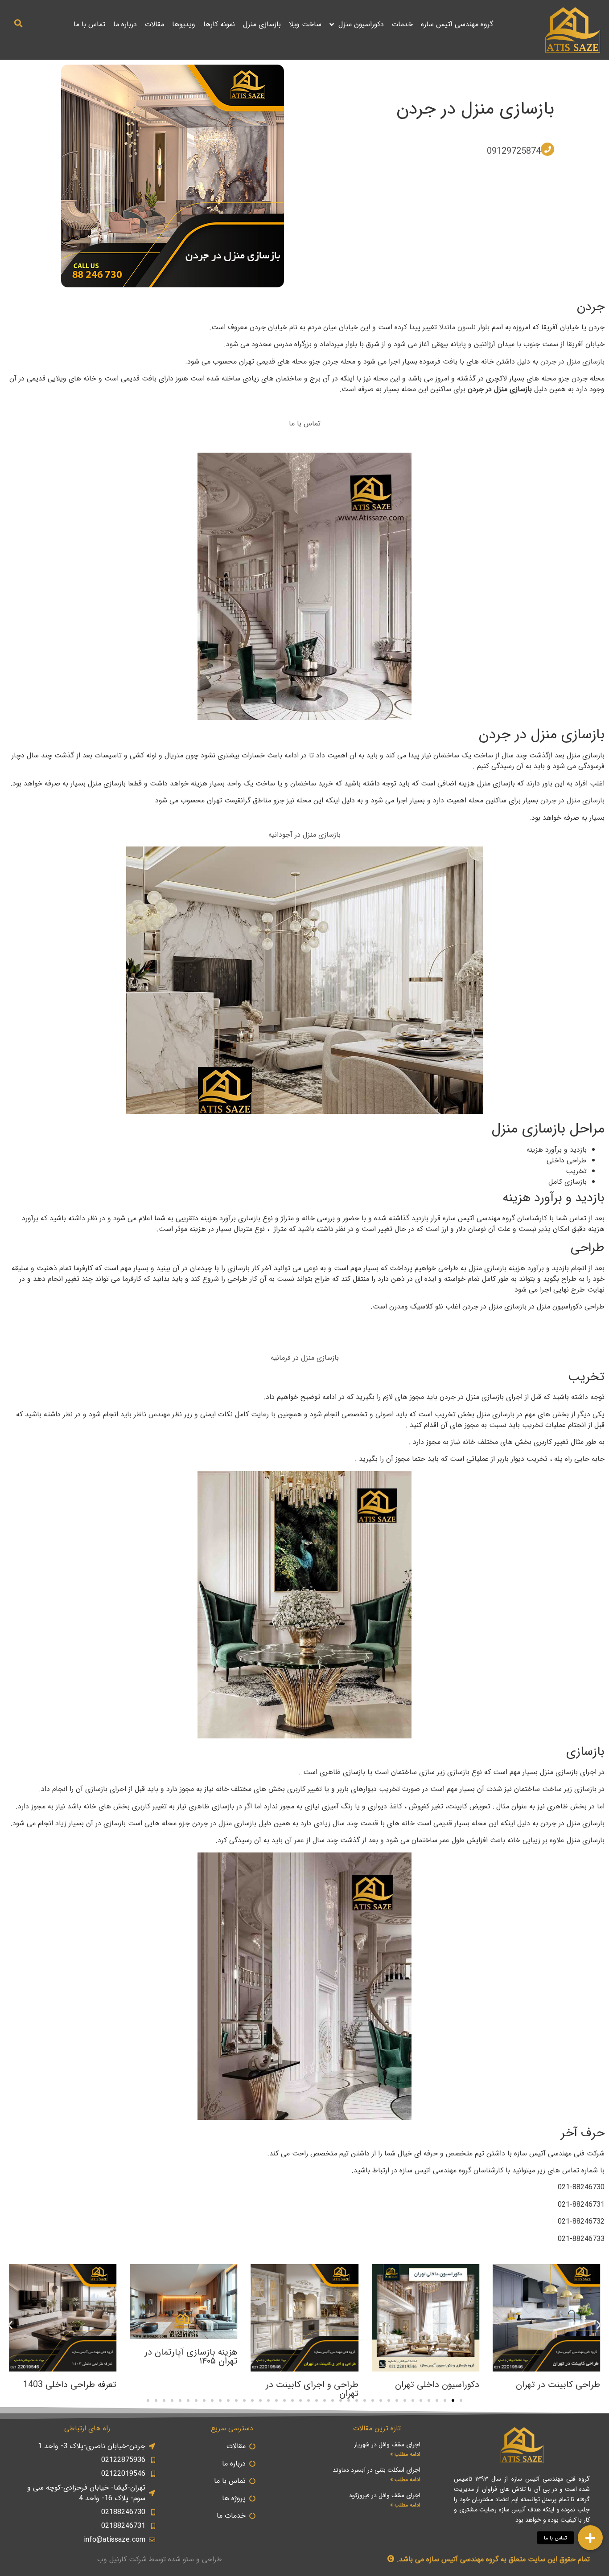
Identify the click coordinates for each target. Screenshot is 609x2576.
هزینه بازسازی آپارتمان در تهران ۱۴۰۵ (191, 2357)
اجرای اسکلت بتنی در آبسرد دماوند (377, 2470)
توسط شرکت (147, 2559)
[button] (19, 23)
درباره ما (125, 24)
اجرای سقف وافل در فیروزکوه (385, 2495)
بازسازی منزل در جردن (475, 109)
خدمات (402, 24)
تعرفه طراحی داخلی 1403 (70, 2385)
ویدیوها (184, 24)
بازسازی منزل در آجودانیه (304, 835)
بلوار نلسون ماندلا (464, 327)
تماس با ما (89, 24)
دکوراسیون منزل (361, 24)
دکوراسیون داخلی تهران (437, 2385)
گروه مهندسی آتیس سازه (457, 24)
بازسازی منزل (262, 24)
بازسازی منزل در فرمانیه (305, 1358)
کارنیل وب (112, 2559)
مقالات (154, 24)
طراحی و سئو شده (195, 2559)
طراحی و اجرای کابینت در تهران (312, 2389)
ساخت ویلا (305, 24)
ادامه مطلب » (405, 2454)
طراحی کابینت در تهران (558, 2385)
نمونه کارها (219, 24)
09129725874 (514, 151)
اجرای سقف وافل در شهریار (387, 2445)
